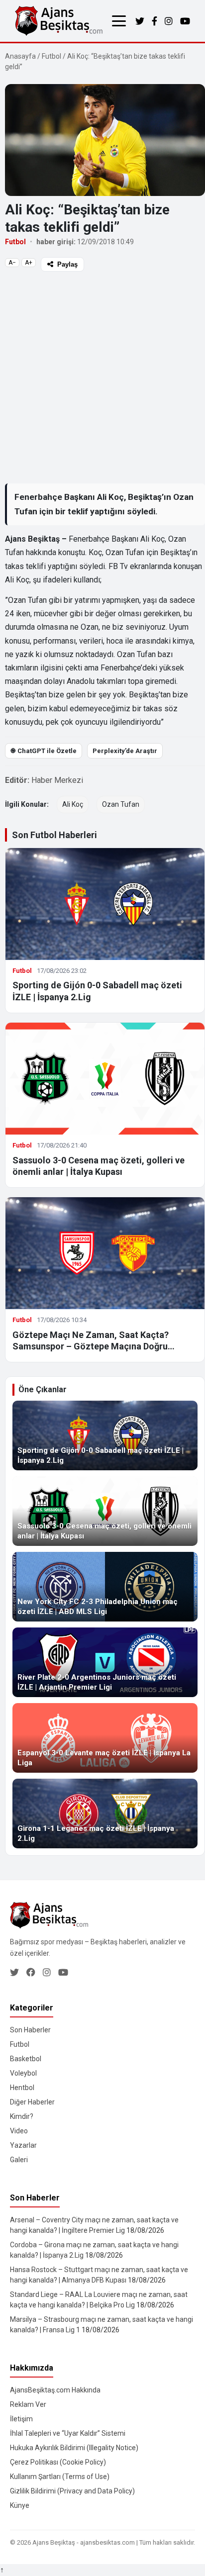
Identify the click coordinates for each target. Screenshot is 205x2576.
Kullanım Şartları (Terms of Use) (60, 2477)
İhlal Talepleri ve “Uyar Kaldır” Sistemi (68, 2433)
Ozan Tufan (121, 804)
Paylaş (67, 264)
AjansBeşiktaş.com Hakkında (55, 2390)
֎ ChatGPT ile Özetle (44, 751)
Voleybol (23, 2073)
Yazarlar (23, 2145)
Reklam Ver (28, 2404)
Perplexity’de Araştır (125, 751)
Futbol (51, 56)
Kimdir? (22, 2116)
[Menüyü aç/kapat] (119, 21)
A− (12, 263)
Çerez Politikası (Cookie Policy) (58, 2462)
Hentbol (22, 2088)
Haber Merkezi (57, 780)
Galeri (19, 2160)
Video (19, 2131)
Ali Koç (73, 804)
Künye (20, 2505)
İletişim (21, 2419)
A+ (29, 263)
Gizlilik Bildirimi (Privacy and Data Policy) (72, 2491)
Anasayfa (20, 56)
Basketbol (26, 2059)
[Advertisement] (102, 377)
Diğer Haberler (32, 2102)
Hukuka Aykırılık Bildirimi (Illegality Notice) (74, 2448)
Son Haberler (30, 2030)
